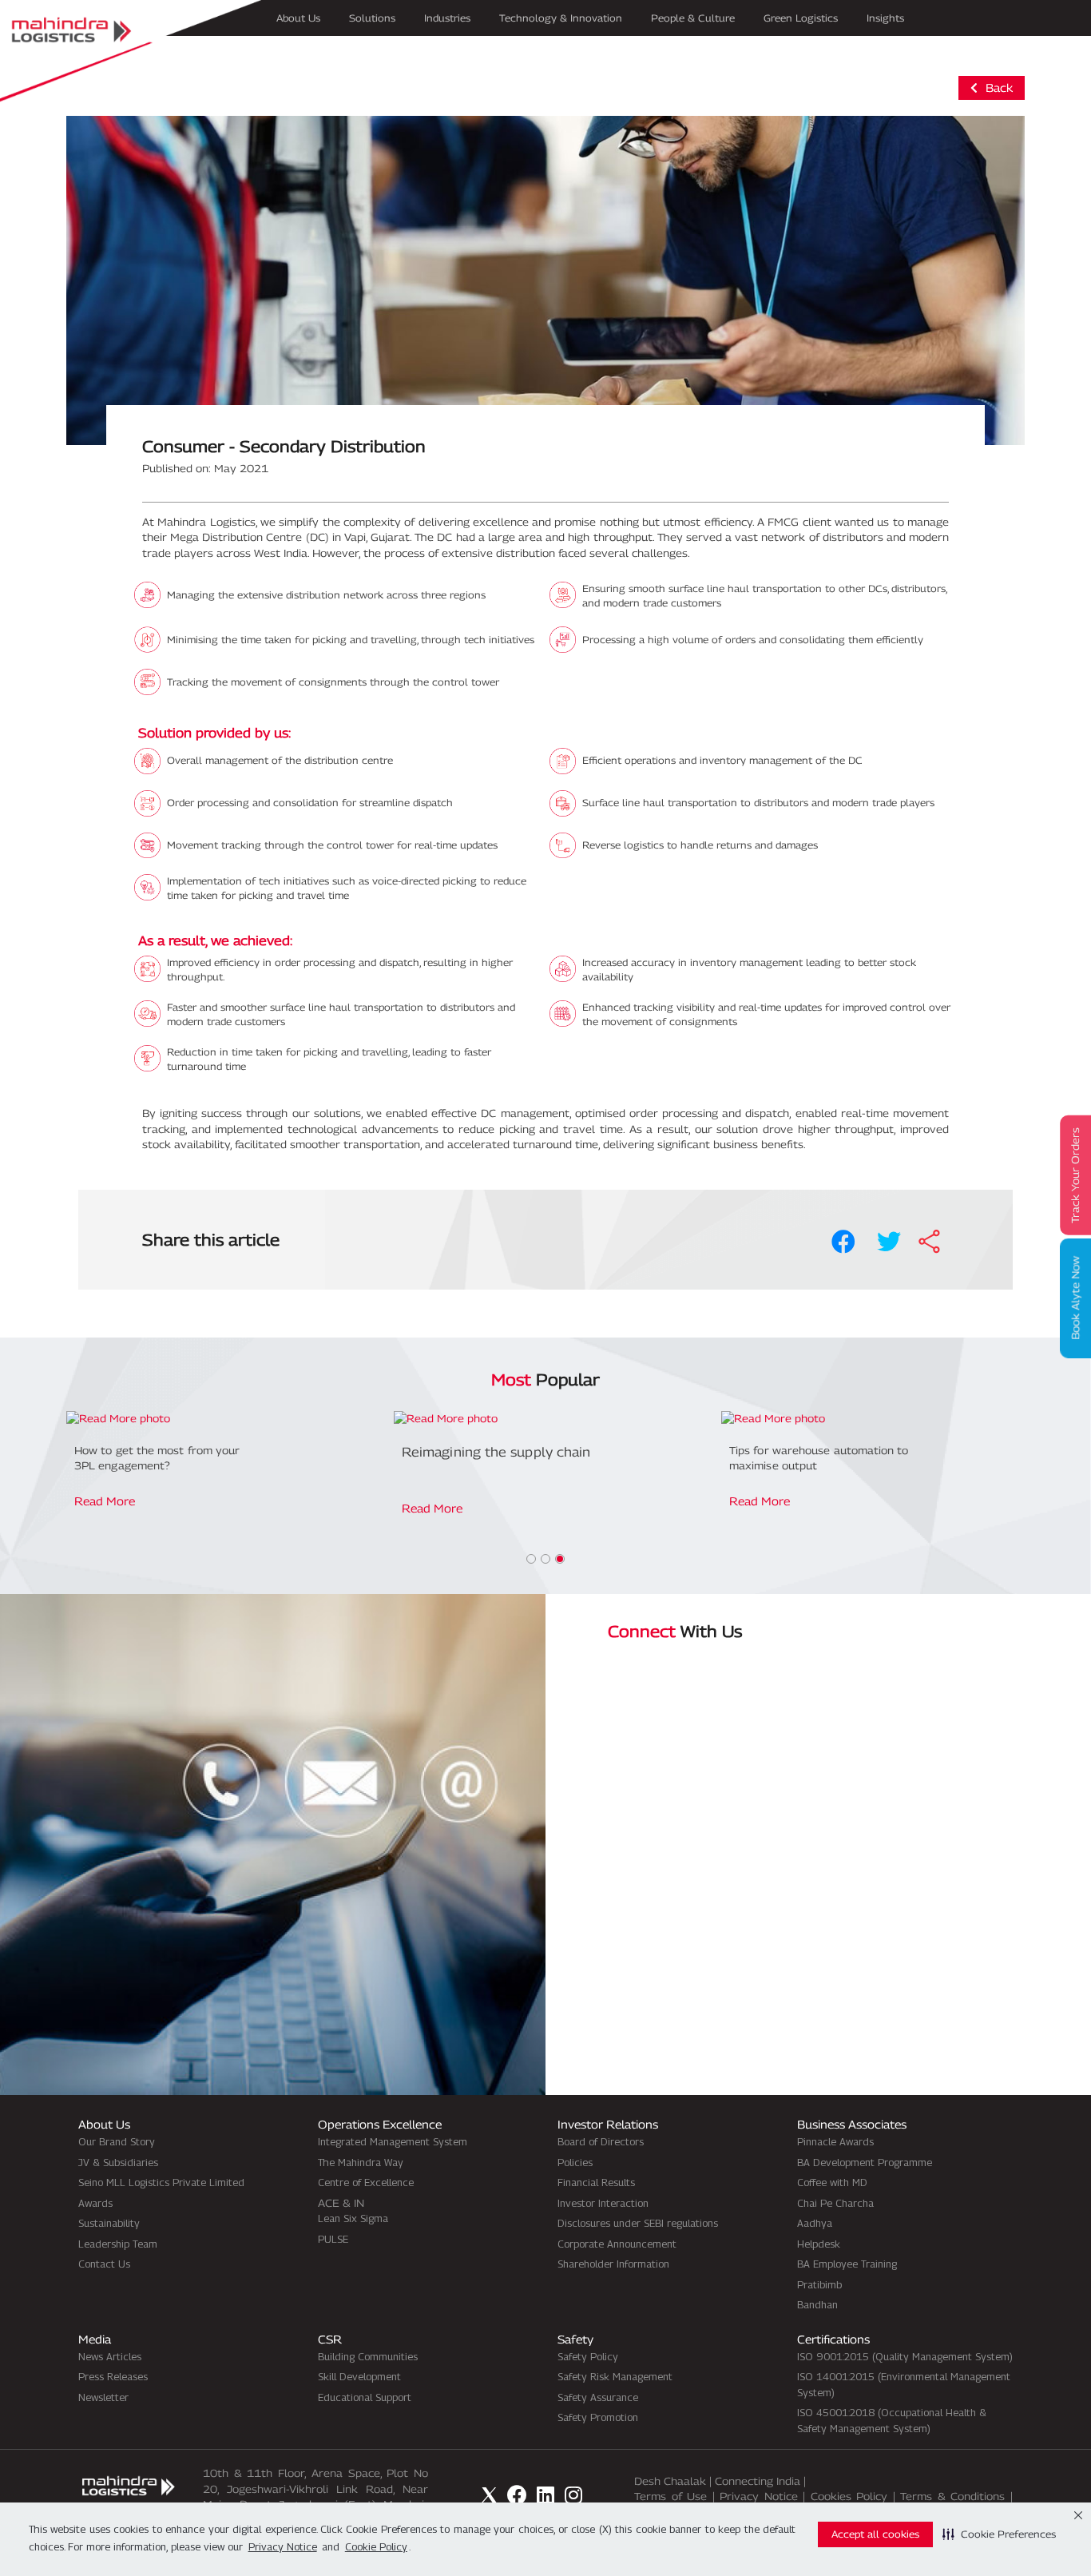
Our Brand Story (117, 2141)
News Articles (110, 2356)
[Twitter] (489, 2495)
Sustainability (109, 2223)
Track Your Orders (1075, 1175)
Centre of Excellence (366, 2182)
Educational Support (365, 2397)
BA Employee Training (847, 2264)
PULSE (333, 2239)
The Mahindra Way (361, 2162)
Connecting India (758, 2481)
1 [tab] (531, 1559)
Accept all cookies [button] (875, 2534)
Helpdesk (819, 2244)
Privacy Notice (759, 2496)
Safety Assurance (598, 2397)
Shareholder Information (613, 2264)
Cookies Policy (849, 2496)
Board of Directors (601, 2141)
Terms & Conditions (952, 2496)
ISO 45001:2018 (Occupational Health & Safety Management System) (892, 2420)
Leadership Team (118, 2244)
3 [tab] (560, 1559)
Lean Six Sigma (353, 2218)
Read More (105, 1501)
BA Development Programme (865, 2162)
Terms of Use (670, 2496)
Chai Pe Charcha (835, 2203)
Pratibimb (819, 2284)
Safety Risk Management (615, 2376)
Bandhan (817, 2304)
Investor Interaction (603, 2203)
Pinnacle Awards (835, 2141)
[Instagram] (573, 2495)
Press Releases (113, 2376)
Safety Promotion (598, 2417)
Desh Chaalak (670, 2481)
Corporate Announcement (617, 2244)
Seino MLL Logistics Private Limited (161, 2182)
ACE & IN (341, 2203)
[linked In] (545, 2495)
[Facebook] (517, 2495)
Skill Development (359, 2376)
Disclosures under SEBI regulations (638, 2223)
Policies (575, 2162)
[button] (999, 2534)
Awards (95, 2203)
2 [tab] (545, 1559)
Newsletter (103, 2397)
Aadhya (815, 2223)
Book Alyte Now (1075, 1299)
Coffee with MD (832, 2182)
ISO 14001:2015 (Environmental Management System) (904, 2384)
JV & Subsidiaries (118, 2162)
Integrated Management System (393, 2141)
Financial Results (596, 2182)
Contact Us (104, 2264)
